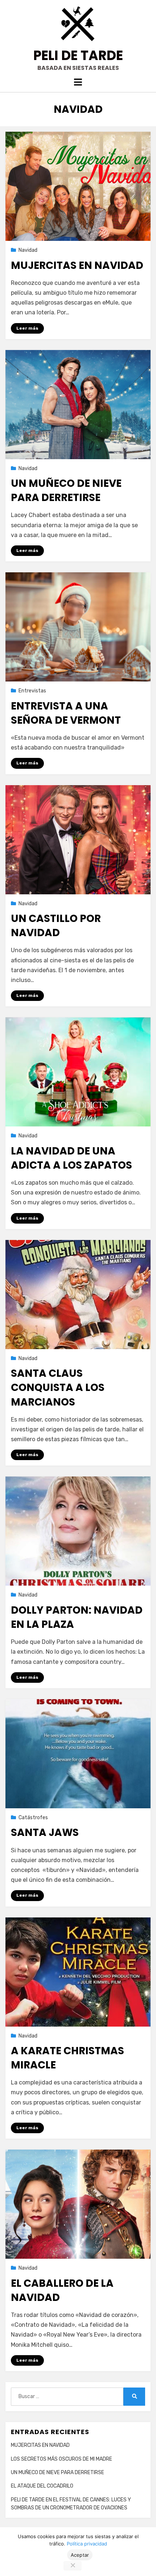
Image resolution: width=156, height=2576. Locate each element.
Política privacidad (87, 2544)
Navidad (28, 250)
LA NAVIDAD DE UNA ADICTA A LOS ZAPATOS (71, 1158)
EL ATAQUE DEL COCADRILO (42, 2486)
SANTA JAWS (45, 1832)
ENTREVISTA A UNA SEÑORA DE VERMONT (66, 713)
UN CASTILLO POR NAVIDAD (56, 926)
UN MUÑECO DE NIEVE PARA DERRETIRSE (66, 490)
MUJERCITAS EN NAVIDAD (77, 265)
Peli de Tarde (78, 55)
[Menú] (78, 82)
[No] (73, 2566)
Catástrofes (33, 1818)
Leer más (27, 328)
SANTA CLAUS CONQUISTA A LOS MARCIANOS (58, 1388)
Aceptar (80, 2555)
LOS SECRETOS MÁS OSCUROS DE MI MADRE (61, 2459)
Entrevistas (32, 691)
